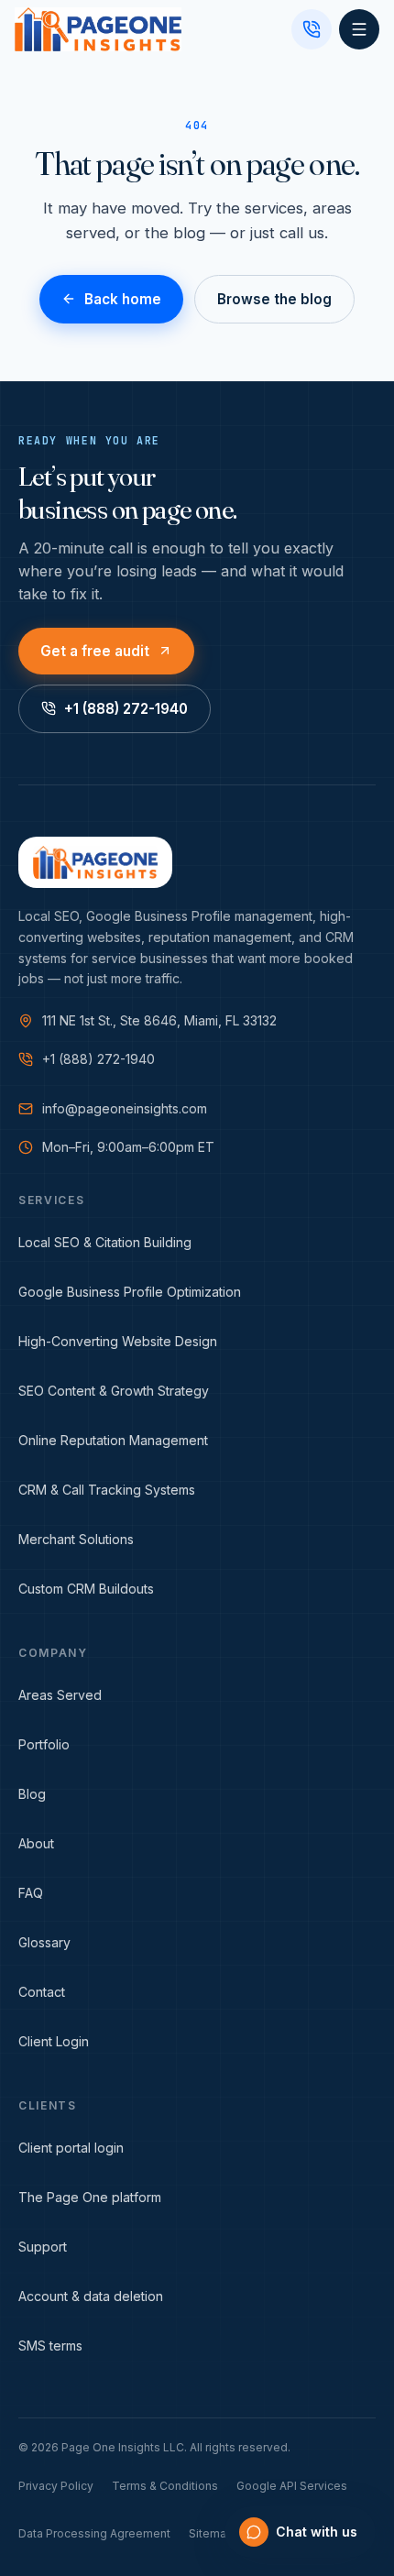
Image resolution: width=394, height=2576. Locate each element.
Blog (32, 1794)
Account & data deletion (91, 2296)
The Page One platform (90, 2197)
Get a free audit (95, 650)
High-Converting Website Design (118, 1341)
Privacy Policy (56, 2486)
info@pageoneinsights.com (125, 1108)
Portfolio (44, 1744)
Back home (123, 298)
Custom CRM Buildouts (86, 1589)
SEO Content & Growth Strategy (114, 1391)
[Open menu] (359, 29)
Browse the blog (274, 298)
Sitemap (211, 2533)
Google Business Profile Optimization (130, 1292)
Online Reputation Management (113, 1440)
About (36, 1843)
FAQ (31, 1893)
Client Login (54, 2041)
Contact (42, 1992)
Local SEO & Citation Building (105, 1242)
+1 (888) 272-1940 (126, 709)
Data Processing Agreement (94, 2533)
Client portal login (71, 2148)
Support (43, 2247)
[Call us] (312, 29)
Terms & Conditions (165, 2486)
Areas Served (60, 1695)
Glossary (44, 1942)
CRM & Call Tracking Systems (107, 1490)
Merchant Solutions (76, 1539)
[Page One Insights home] (98, 29)
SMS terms (50, 2346)
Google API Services (292, 2486)
